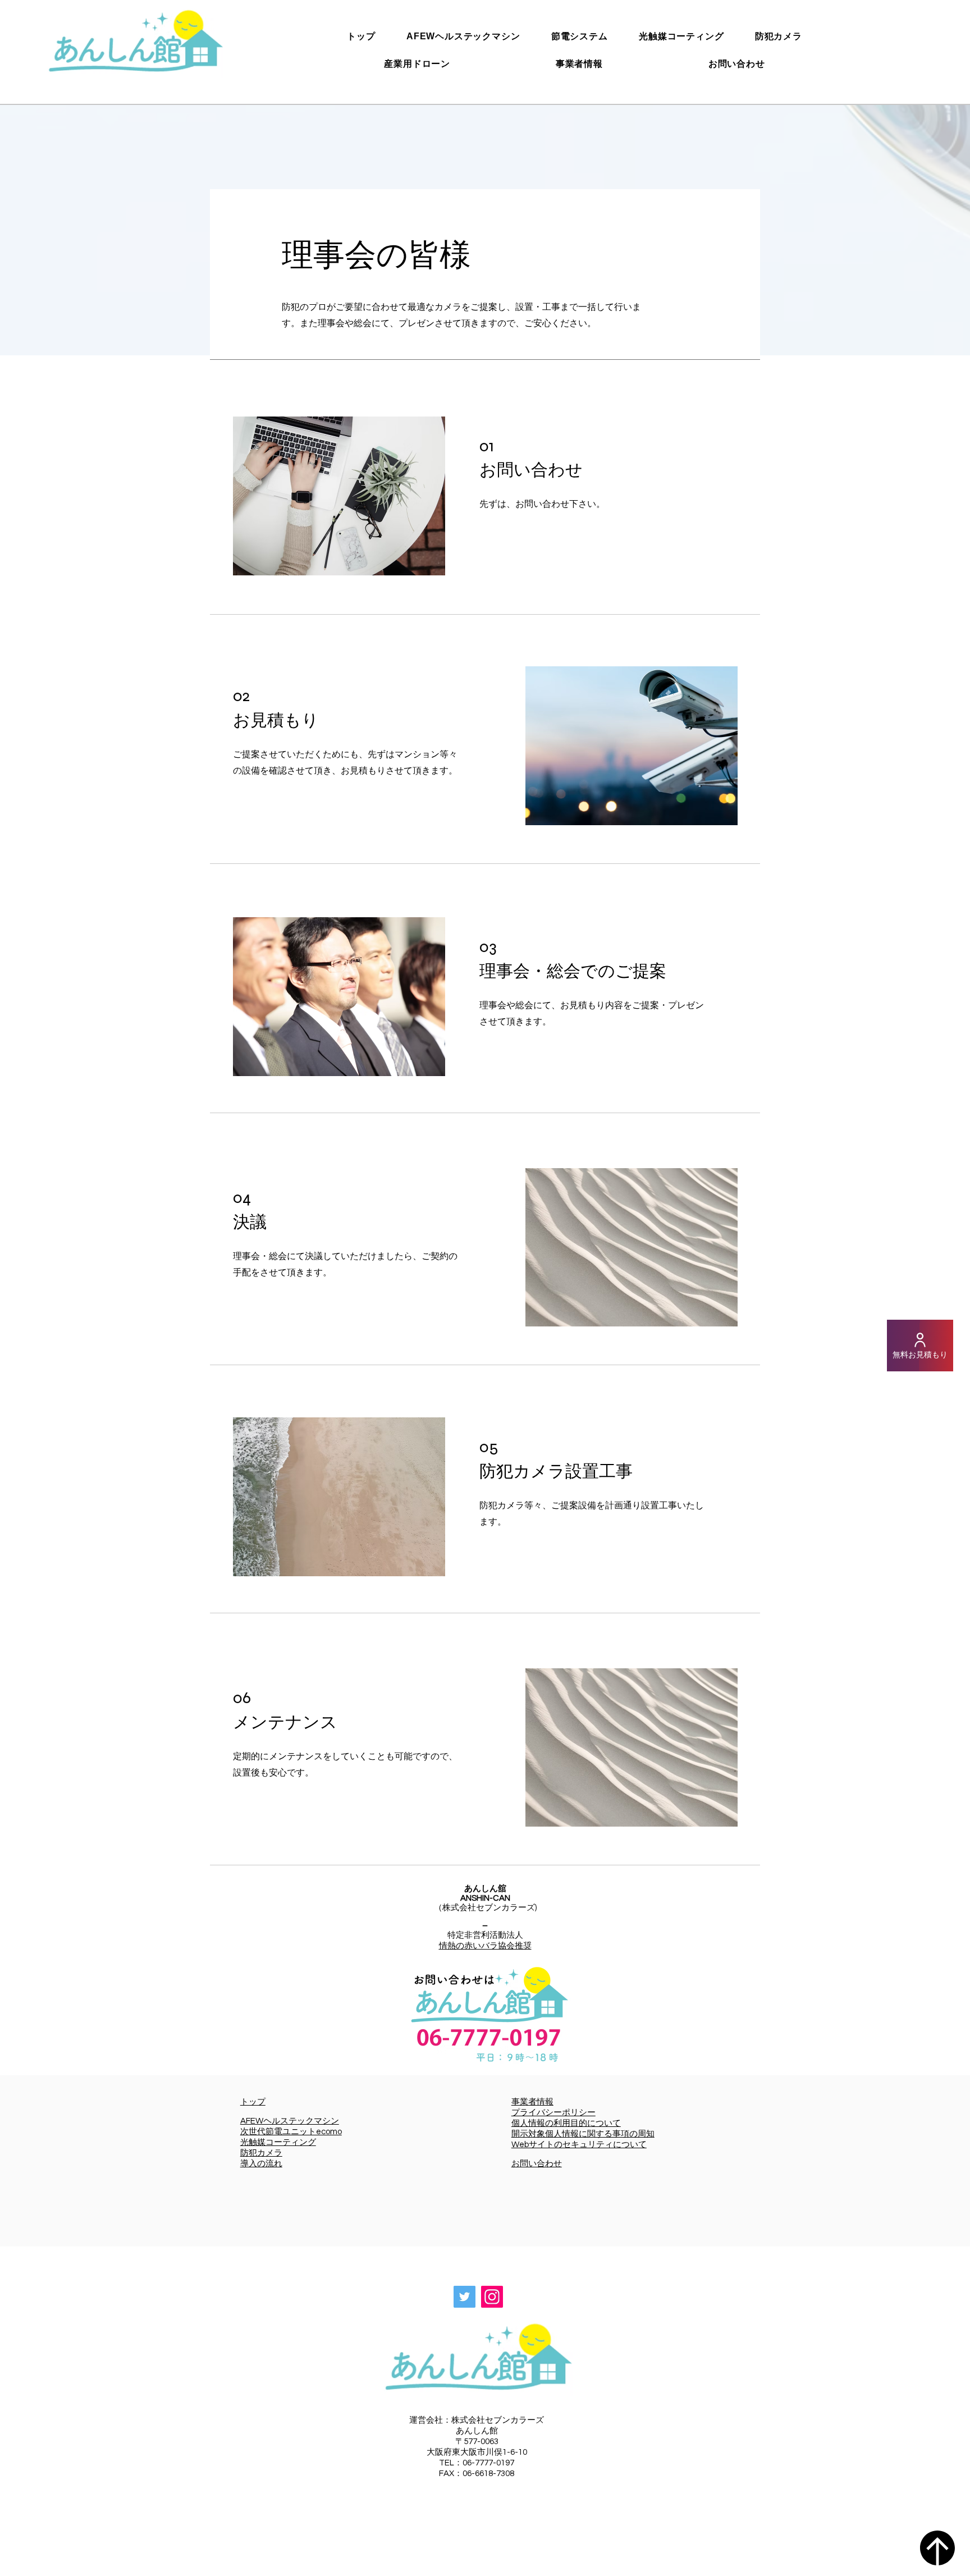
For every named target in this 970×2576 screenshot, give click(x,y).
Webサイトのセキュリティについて (579, 2145)
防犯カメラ (261, 2153)
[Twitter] (465, 2297)
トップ (253, 2102)
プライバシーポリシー (553, 2113)
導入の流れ (261, 2164)
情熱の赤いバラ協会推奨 (485, 1946)
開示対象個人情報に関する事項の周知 (583, 2134)
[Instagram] (492, 2297)
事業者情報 (532, 2102)
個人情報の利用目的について (566, 2123)
